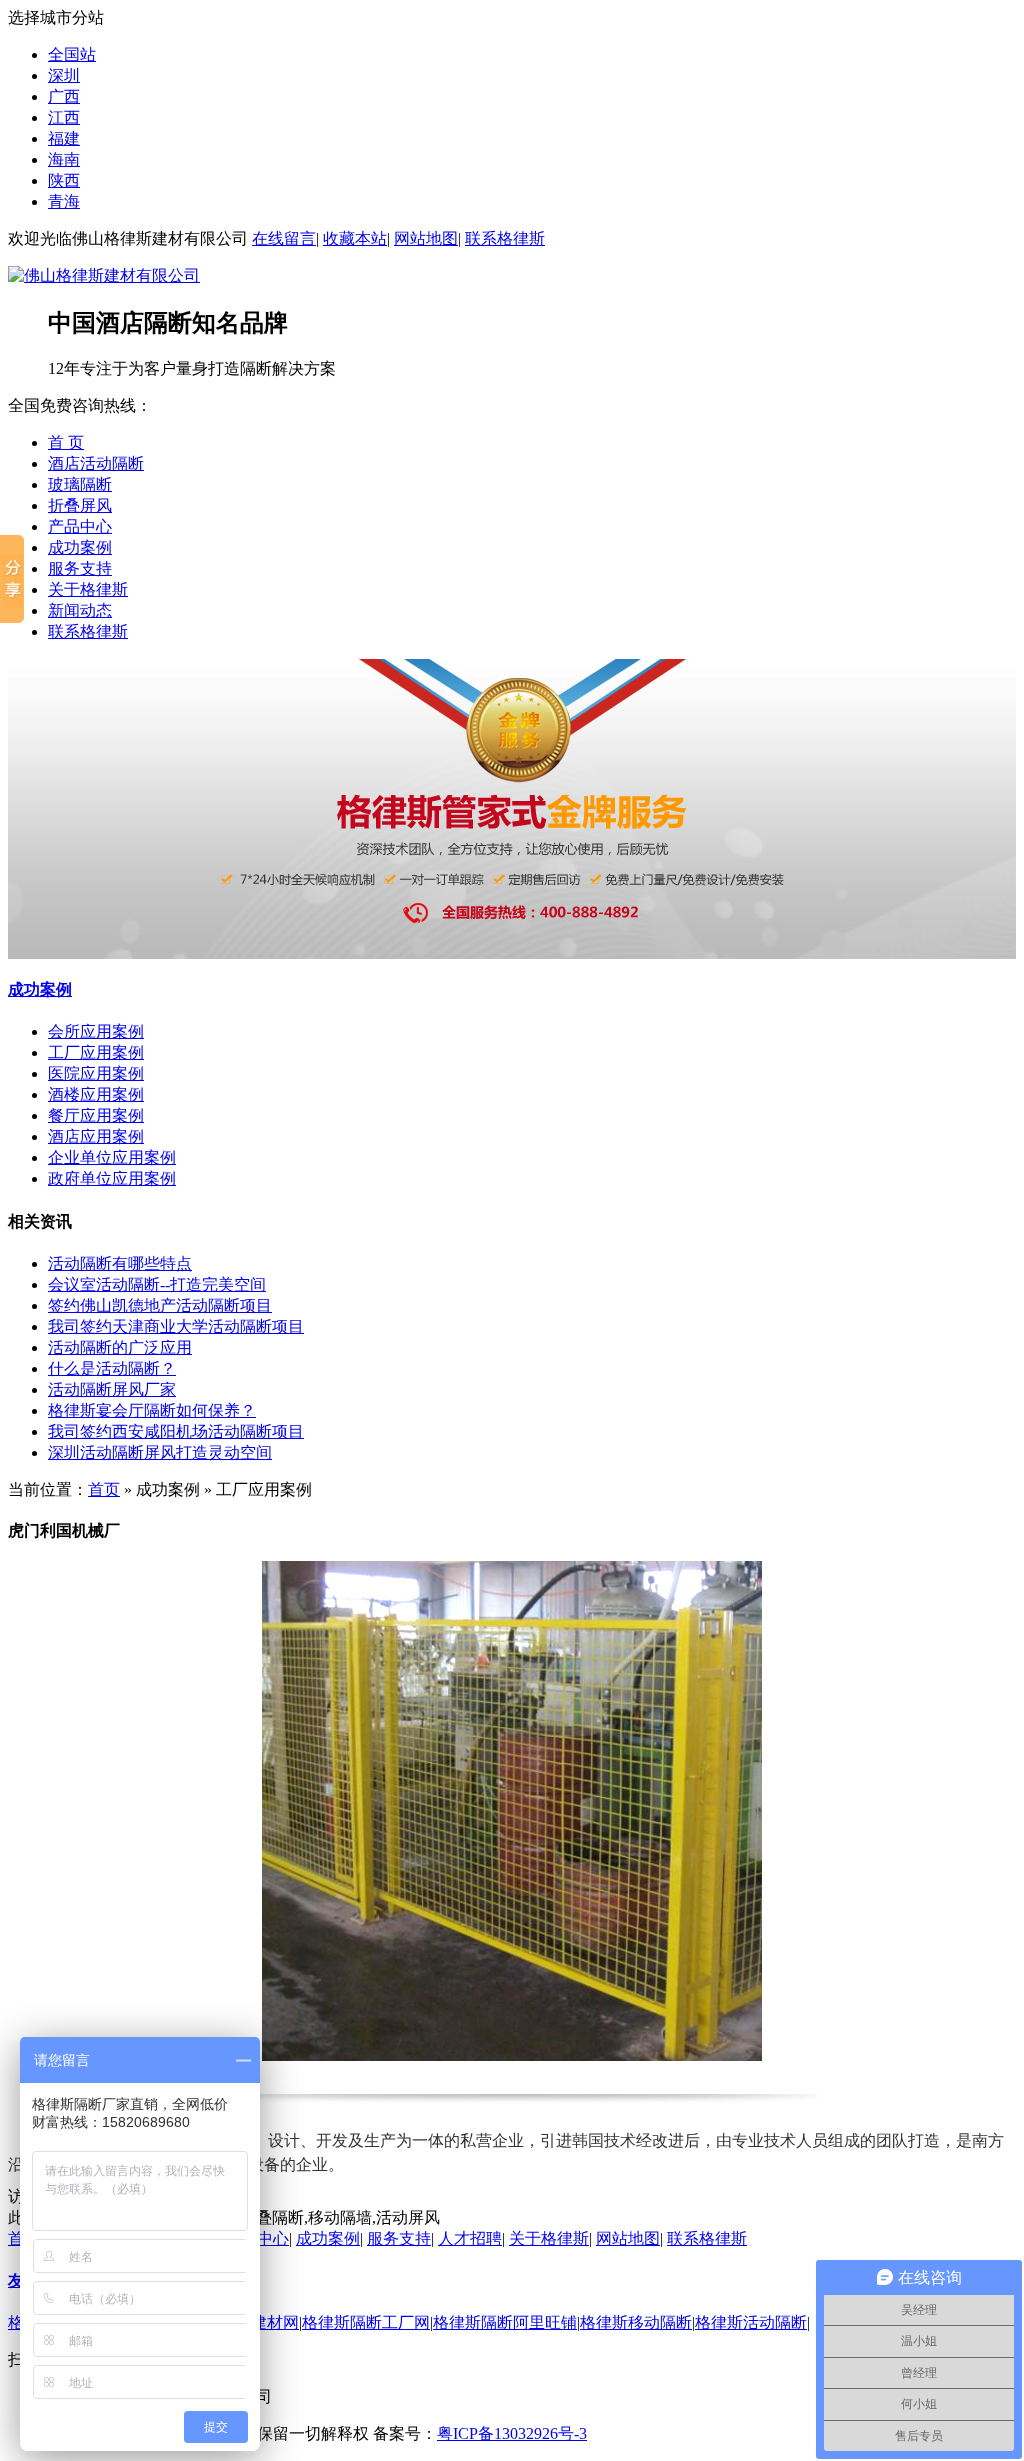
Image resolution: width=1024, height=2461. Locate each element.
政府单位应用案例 (112, 1178)
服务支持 (80, 568)
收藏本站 (355, 238)
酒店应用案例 (96, 1136)
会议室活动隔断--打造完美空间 (157, 1284)
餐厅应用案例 (96, 1115)
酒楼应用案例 (96, 1094)
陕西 (64, 180)
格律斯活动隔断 (751, 2322)
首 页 (66, 442)
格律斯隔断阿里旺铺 (505, 2322)
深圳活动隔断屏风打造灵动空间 (160, 1452)
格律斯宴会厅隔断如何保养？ (152, 1410)
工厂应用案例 (96, 1052)
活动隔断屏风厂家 (112, 1389)
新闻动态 (80, 610)
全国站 (72, 54)
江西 (64, 117)
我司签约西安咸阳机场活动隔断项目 (176, 1431)
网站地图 (426, 238)
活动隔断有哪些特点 (120, 1263)
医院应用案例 (96, 1073)
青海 (64, 201)
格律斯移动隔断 (636, 2322)
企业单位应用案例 (112, 1157)
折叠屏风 (80, 505)
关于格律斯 (88, 589)
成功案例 (80, 547)
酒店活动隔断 (96, 463)
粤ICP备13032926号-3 (512, 2433)
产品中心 (80, 526)
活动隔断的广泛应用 (120, 1347)
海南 (64, 159)
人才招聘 (470, 2238)
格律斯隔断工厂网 (366, 2322)
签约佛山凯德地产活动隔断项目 (160, 1305)
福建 (64, 138)
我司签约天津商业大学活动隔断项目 (176, 1326)
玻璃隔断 (80, 484)
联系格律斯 (505, 238)
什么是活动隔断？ (112, 1368)
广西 (64, 96)
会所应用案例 (96, 1031)
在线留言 (284, 238)
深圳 (64, 75)
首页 (104, 1489)
